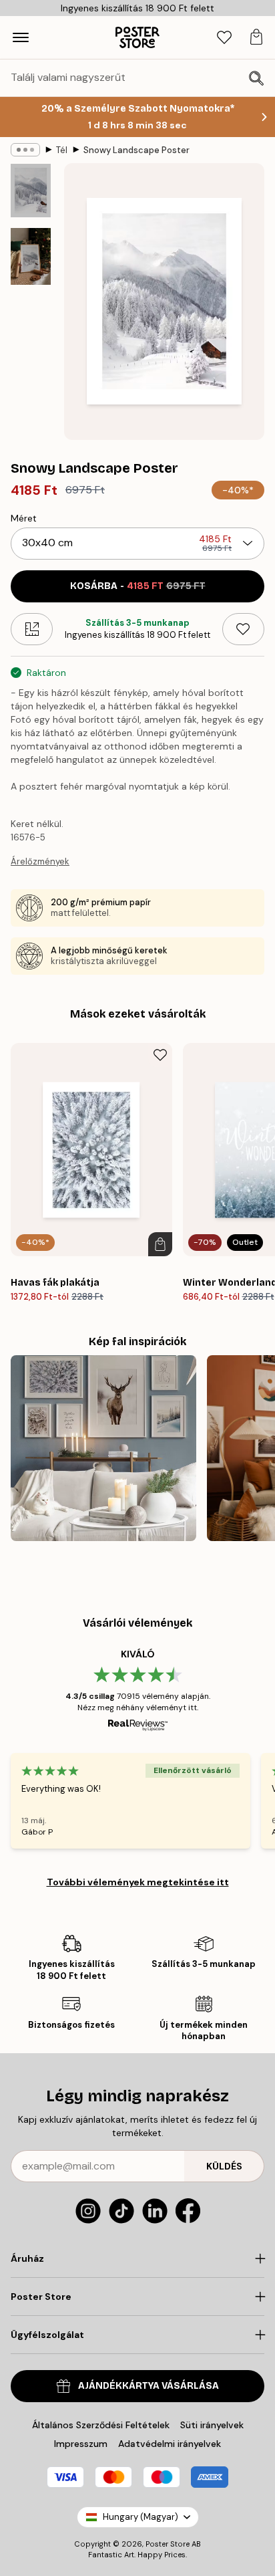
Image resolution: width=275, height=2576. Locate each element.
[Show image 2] (31, 256)
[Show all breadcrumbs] (25, 150)
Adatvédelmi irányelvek (170, 2444)
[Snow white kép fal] (103, 1448)
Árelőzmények (40, 861)
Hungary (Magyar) (141, 2517)
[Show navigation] (21, 37)
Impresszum (81, 2444)
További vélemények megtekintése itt (138, 1882)
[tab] (224, 38)
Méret (24, 518)
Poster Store (168, 2544)
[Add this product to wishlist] (243, 629)
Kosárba (138, 586)
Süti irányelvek (212, 2425)
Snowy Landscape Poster (136, 150)
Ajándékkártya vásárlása (149, 2386)
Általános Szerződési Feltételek (101, 2425)
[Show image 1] (31, 191)
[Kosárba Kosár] (160, 1244)
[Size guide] (32, 629)
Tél (62, 150)
